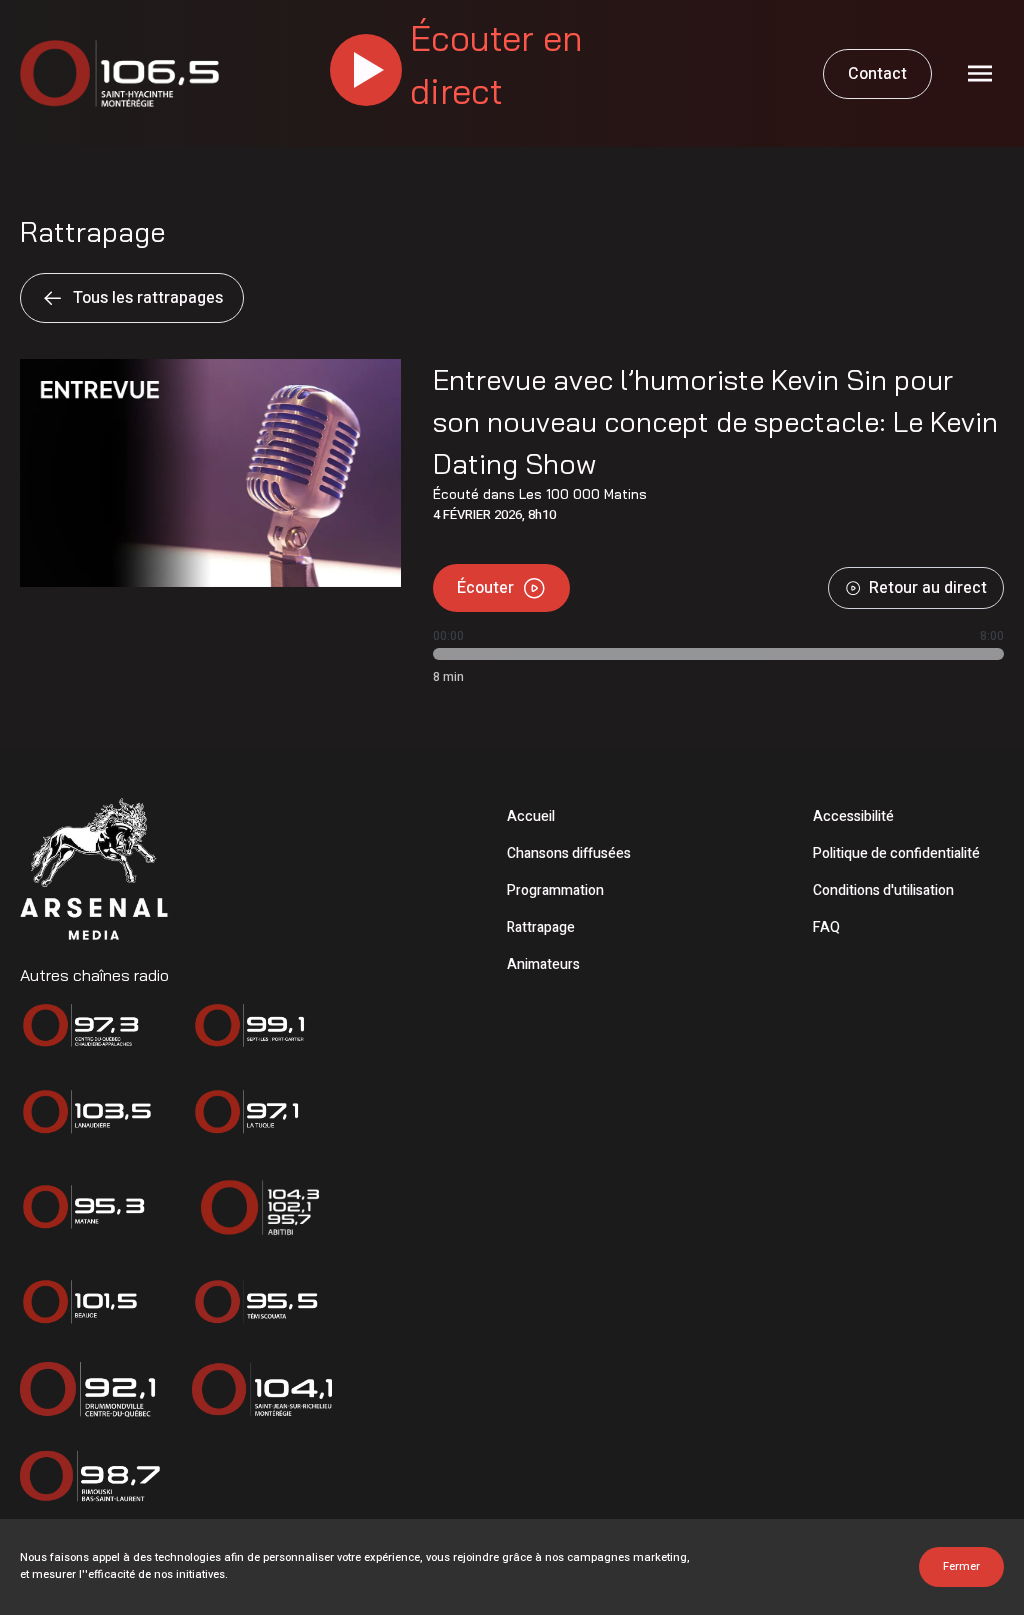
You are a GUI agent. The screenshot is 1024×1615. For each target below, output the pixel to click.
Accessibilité (853, 816)
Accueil (531, 816)
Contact (877, 74)
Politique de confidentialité (896, 853)
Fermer (961, 1566)
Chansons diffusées (569, 853)
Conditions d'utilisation (883, 890)
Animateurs (543, 964)
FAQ (826, 927)
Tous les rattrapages (148, 298)
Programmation (555, 890)
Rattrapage (541, 927)
